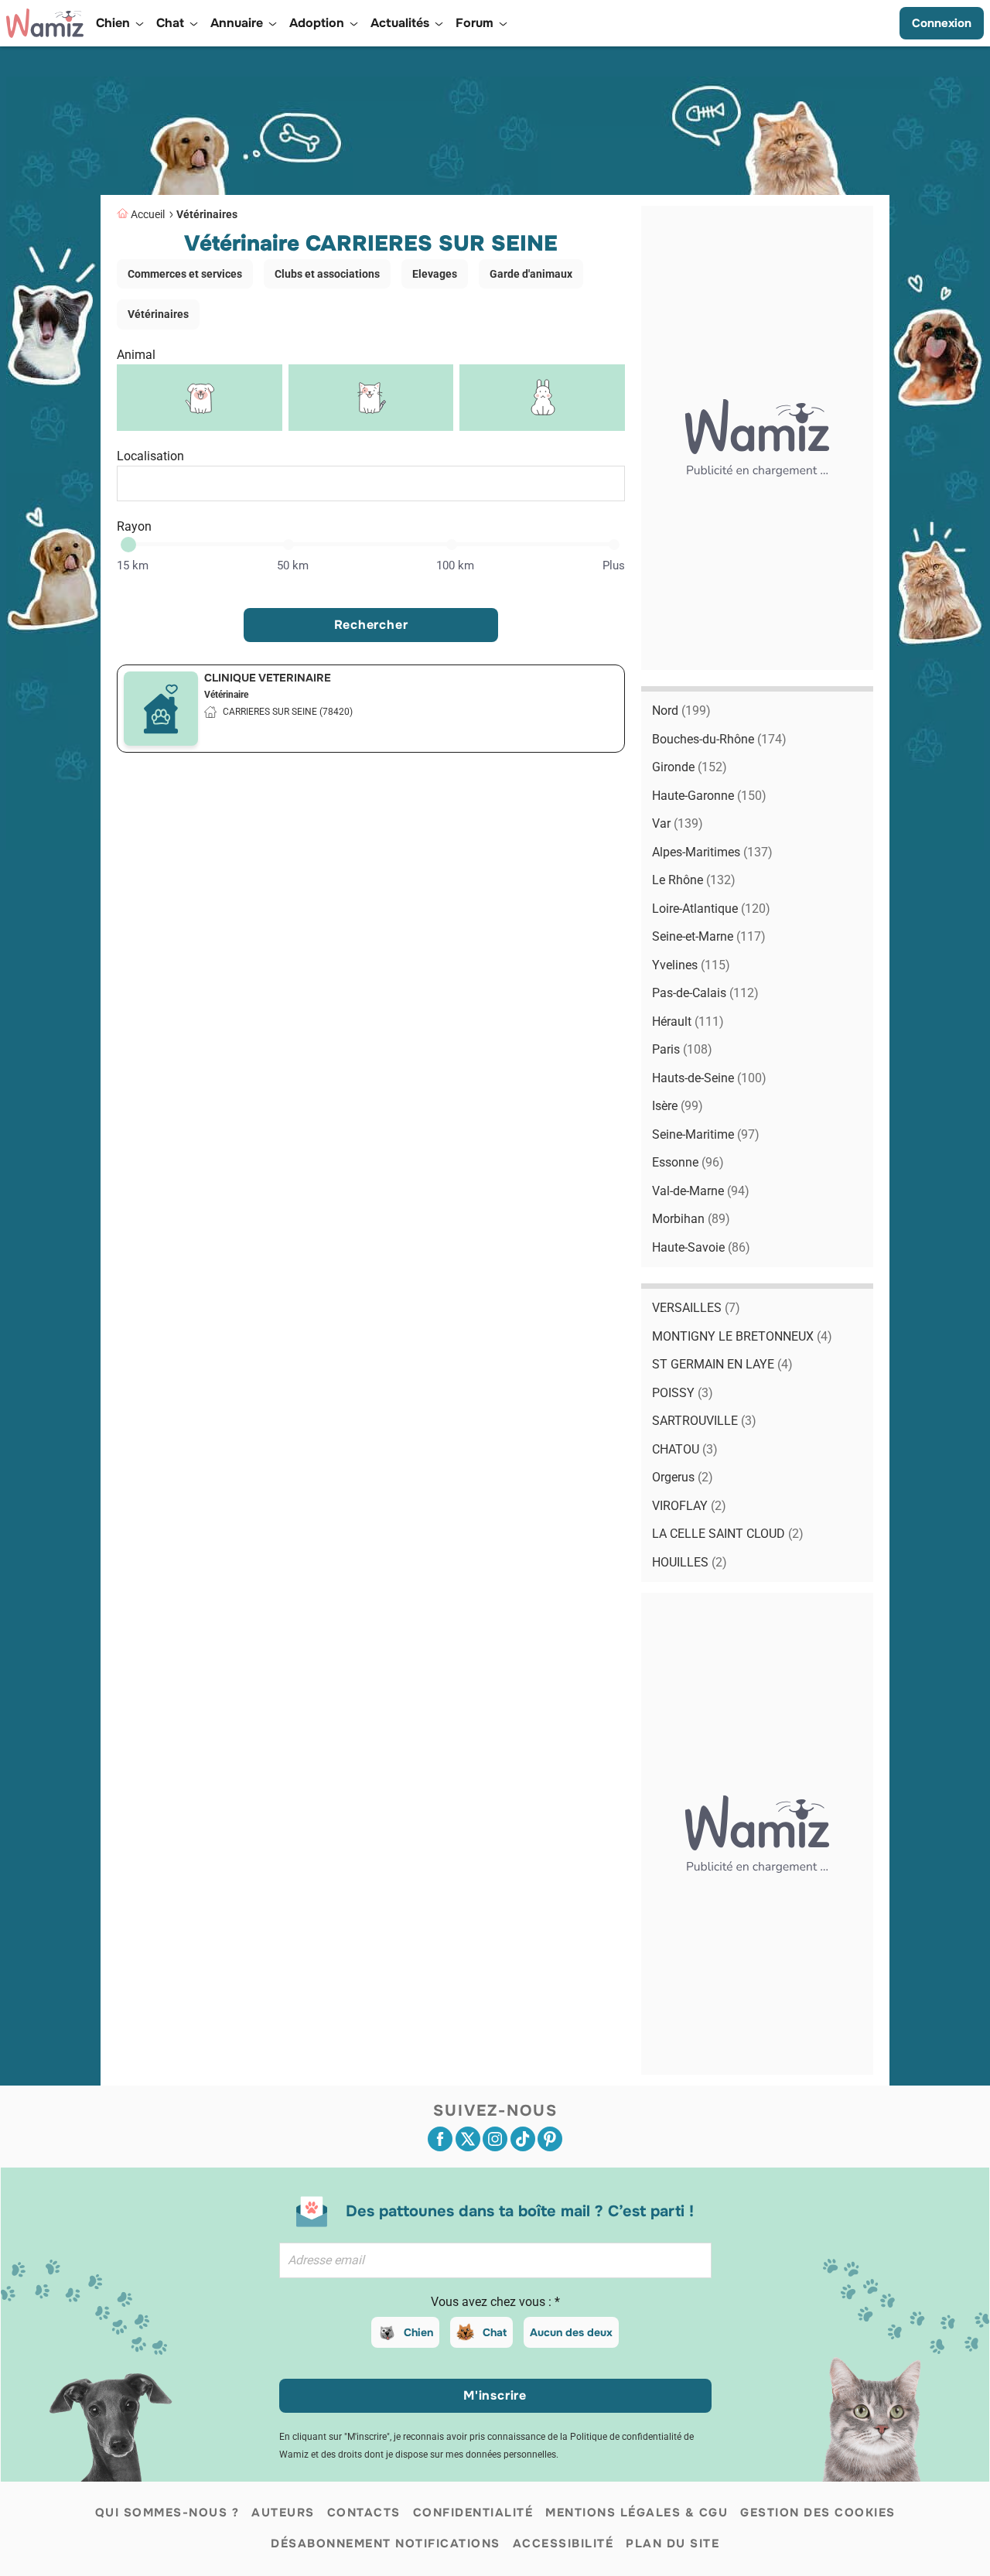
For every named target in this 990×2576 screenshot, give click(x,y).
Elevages (435, 274)
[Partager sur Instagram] (495, 2139)
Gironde (690, 767)
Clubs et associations (327, 274)
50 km (293, 565)
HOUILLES (690, 1562)
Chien (418, 2332)
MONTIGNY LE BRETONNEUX (742, 1336)
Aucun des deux (571, 2332)
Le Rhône (694, 880)
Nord (681, 711)
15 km (133, 565)
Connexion (942, 23)
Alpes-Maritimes (712, 852)
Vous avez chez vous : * (495, 2302)
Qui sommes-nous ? (167, 2513)
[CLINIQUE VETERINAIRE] (161, 709)
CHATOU (685, 1449)
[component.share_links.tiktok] (523, 2139)
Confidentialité (473, 2513)
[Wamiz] (45, 23)
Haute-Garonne (709, 796)
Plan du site (673, 2544)
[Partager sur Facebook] (440, 2139)
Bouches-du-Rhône (719, 739)
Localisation (150, 456)
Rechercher (371, 625)
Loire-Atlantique (711, 909)
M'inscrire (495, 2395)
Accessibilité (563, 2544)
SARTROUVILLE (704, 1421)
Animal (136, 355)
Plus (614, 565)
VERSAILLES (696, 1308)
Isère (678, 1106)
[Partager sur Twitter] (468, 2139)
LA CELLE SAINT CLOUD (728, 1534)
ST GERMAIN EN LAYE (722, 1364)
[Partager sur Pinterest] (550, 2139)
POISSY (683, 1393)
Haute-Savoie (701, 1247)
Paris (682, 1049)
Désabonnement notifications (386, 2544)
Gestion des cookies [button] (818, 2513)
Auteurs (283, 2513)
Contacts (364, 2513)
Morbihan (691, 1219)
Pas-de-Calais (705, 993)
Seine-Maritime (706, 1134)
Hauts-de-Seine (709, 1078)
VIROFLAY (689, 1506)
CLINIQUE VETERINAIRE (268, 678)
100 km (455, 565)
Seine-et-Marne (709, 936)
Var (678, 823)
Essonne (688, 1162)
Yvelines (691, 965)
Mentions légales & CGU (637, 2513)
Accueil (148, 214)
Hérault (688, 1022)
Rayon (134, 526)
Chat (495, 2332)
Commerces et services (185, 274)
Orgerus (683, 1477)
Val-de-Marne (701, 1191)
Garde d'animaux (531, 274)
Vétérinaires (207, 214)
